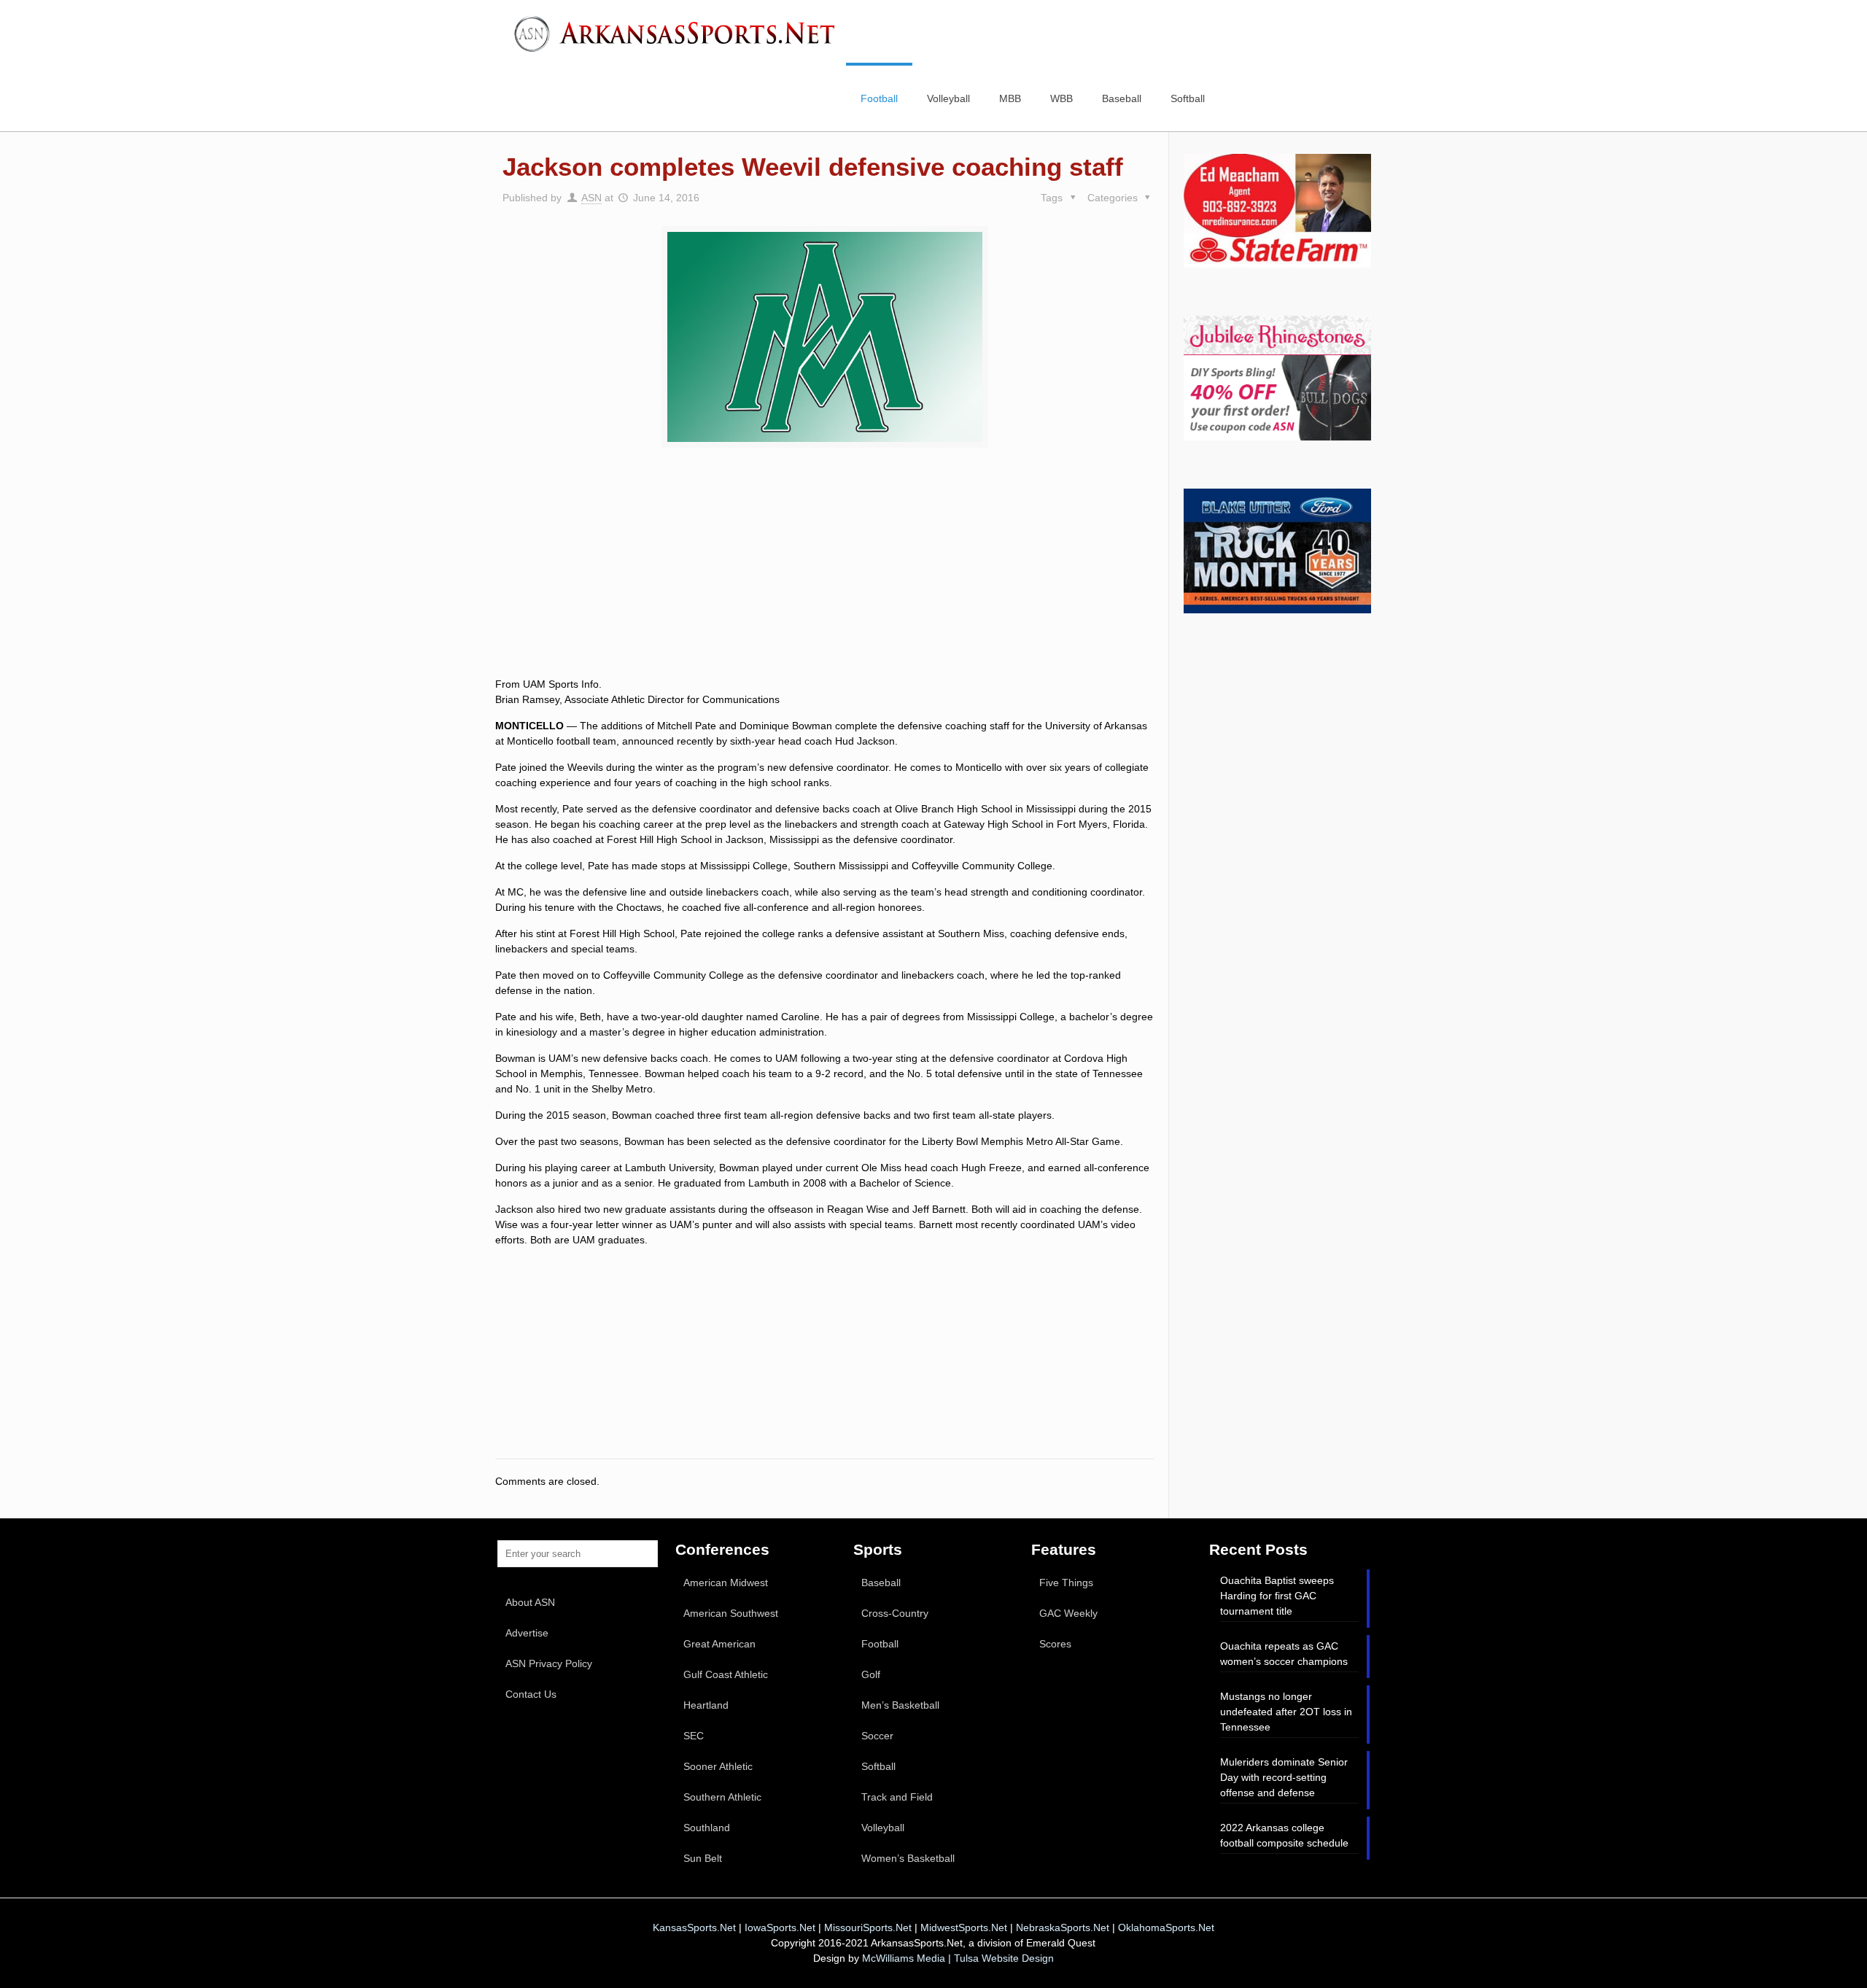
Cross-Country (895, 1613)
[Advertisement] (825, 579)
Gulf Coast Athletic (726, 1674)
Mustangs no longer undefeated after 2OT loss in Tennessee (1286, 1712)
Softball (878, 1766)
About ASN (530, 1602)
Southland (707, 1828)
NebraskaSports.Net (1063, 1927)
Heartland (706, 1705)
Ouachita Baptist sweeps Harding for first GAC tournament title (1277, 1596)
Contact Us (531, 1694)
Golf (871, 1674)
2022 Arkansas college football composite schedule (1284, 1835)
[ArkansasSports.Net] (680, 33)
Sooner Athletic (718, 1766)
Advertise (527, 1633)
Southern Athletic (722, 1797)
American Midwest (726, 1583)
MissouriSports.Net (868, 1927)
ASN (591, 198)
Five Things (1066, 1583)
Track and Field (897, 1797)
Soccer (877, 1736)
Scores (1055, 1644)
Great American (719, 1644)
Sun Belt (703, 1858)
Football (880, 1644)
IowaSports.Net (780, 1927)
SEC (694, 1736)
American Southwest (731, 1613)
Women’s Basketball (908, 1858)
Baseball (881, 1583)
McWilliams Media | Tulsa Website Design (958, 1958)
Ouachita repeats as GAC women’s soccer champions (1284, 1654)
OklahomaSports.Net (1166, 1927)
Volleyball (883, 1828)
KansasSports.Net (694, 1927)
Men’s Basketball (900, 1705)
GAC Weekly (1068, 1613)
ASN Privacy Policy (549, 1663)
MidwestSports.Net (964, 1927)
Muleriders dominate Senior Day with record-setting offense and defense (1284, 1777)
